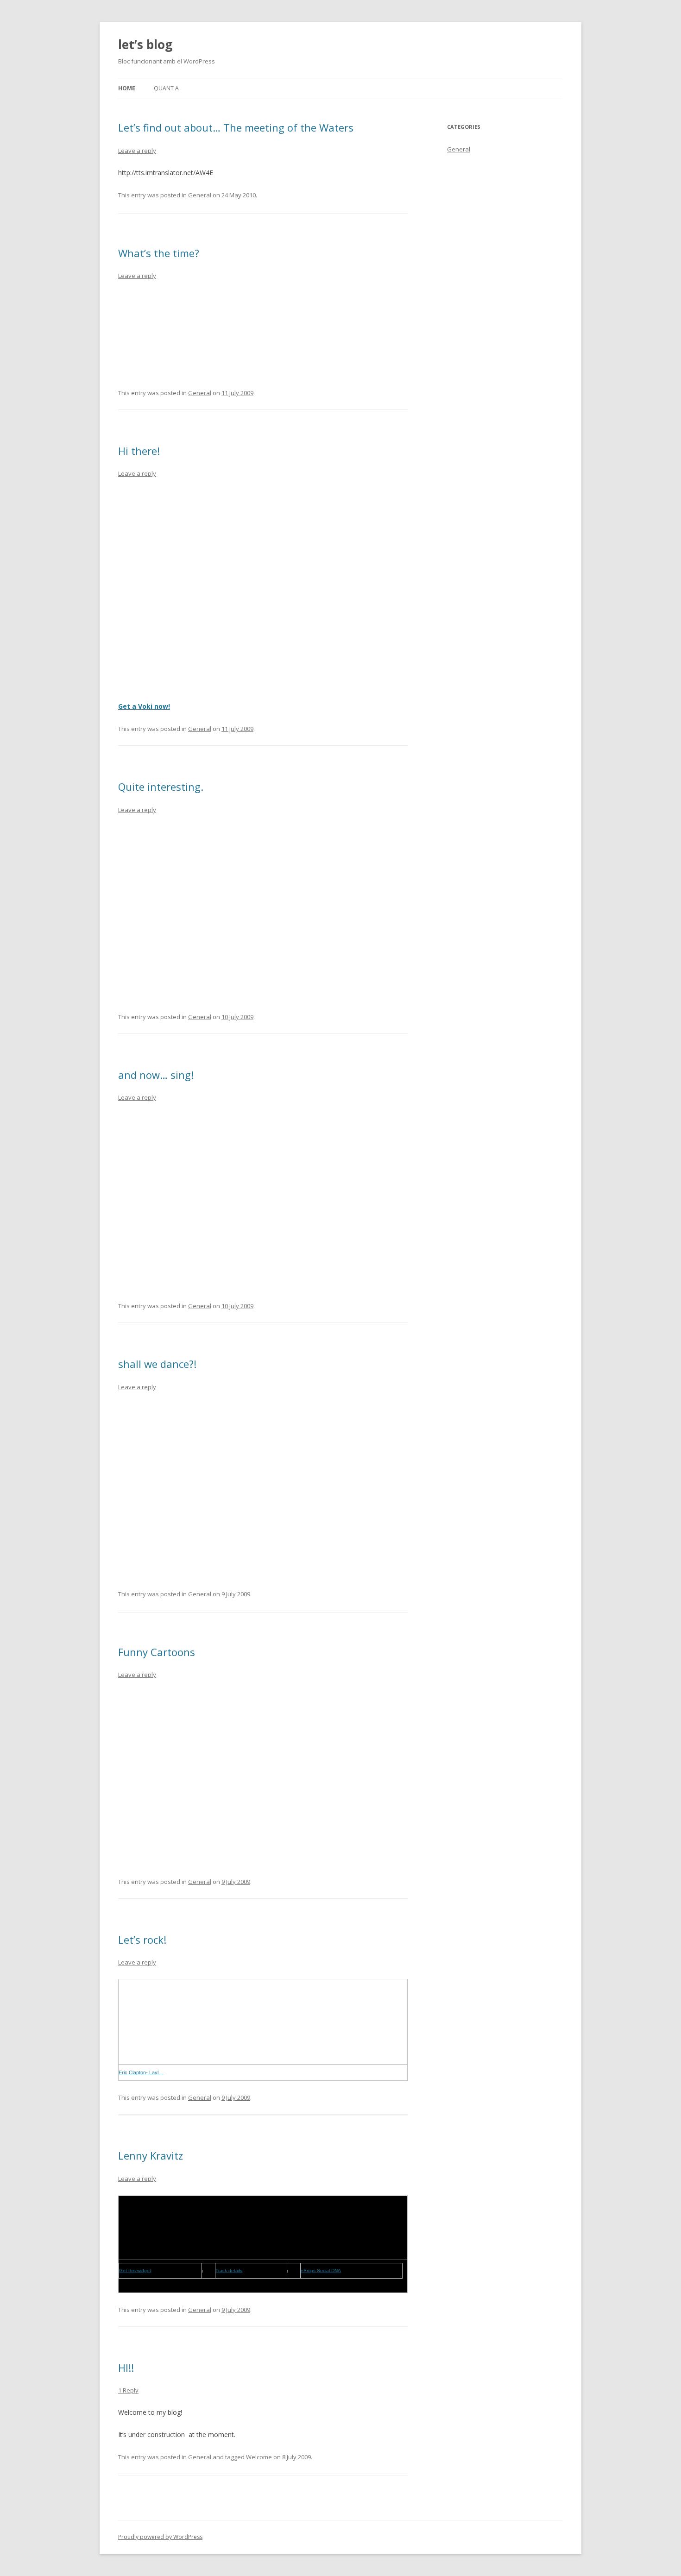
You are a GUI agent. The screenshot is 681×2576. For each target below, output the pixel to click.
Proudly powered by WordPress (160, 2537)
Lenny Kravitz (151, 2155)
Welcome (259, 2457)
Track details (229, 2271)
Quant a (166, 88)
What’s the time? (159, 253)
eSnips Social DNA (321, 2271)
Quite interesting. (161, 787)
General (200, 195)
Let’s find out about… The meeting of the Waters (236, 127)
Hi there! (139, 451)
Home (127, 88)
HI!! (126, 2368)
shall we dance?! (157, 1364)
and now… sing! (156, 1075)
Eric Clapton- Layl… (141, 2072)
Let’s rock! (142, 1940)
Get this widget (135, 2271)
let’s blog (145, 44)
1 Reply (128, 2390)
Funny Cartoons (157, 1652)
